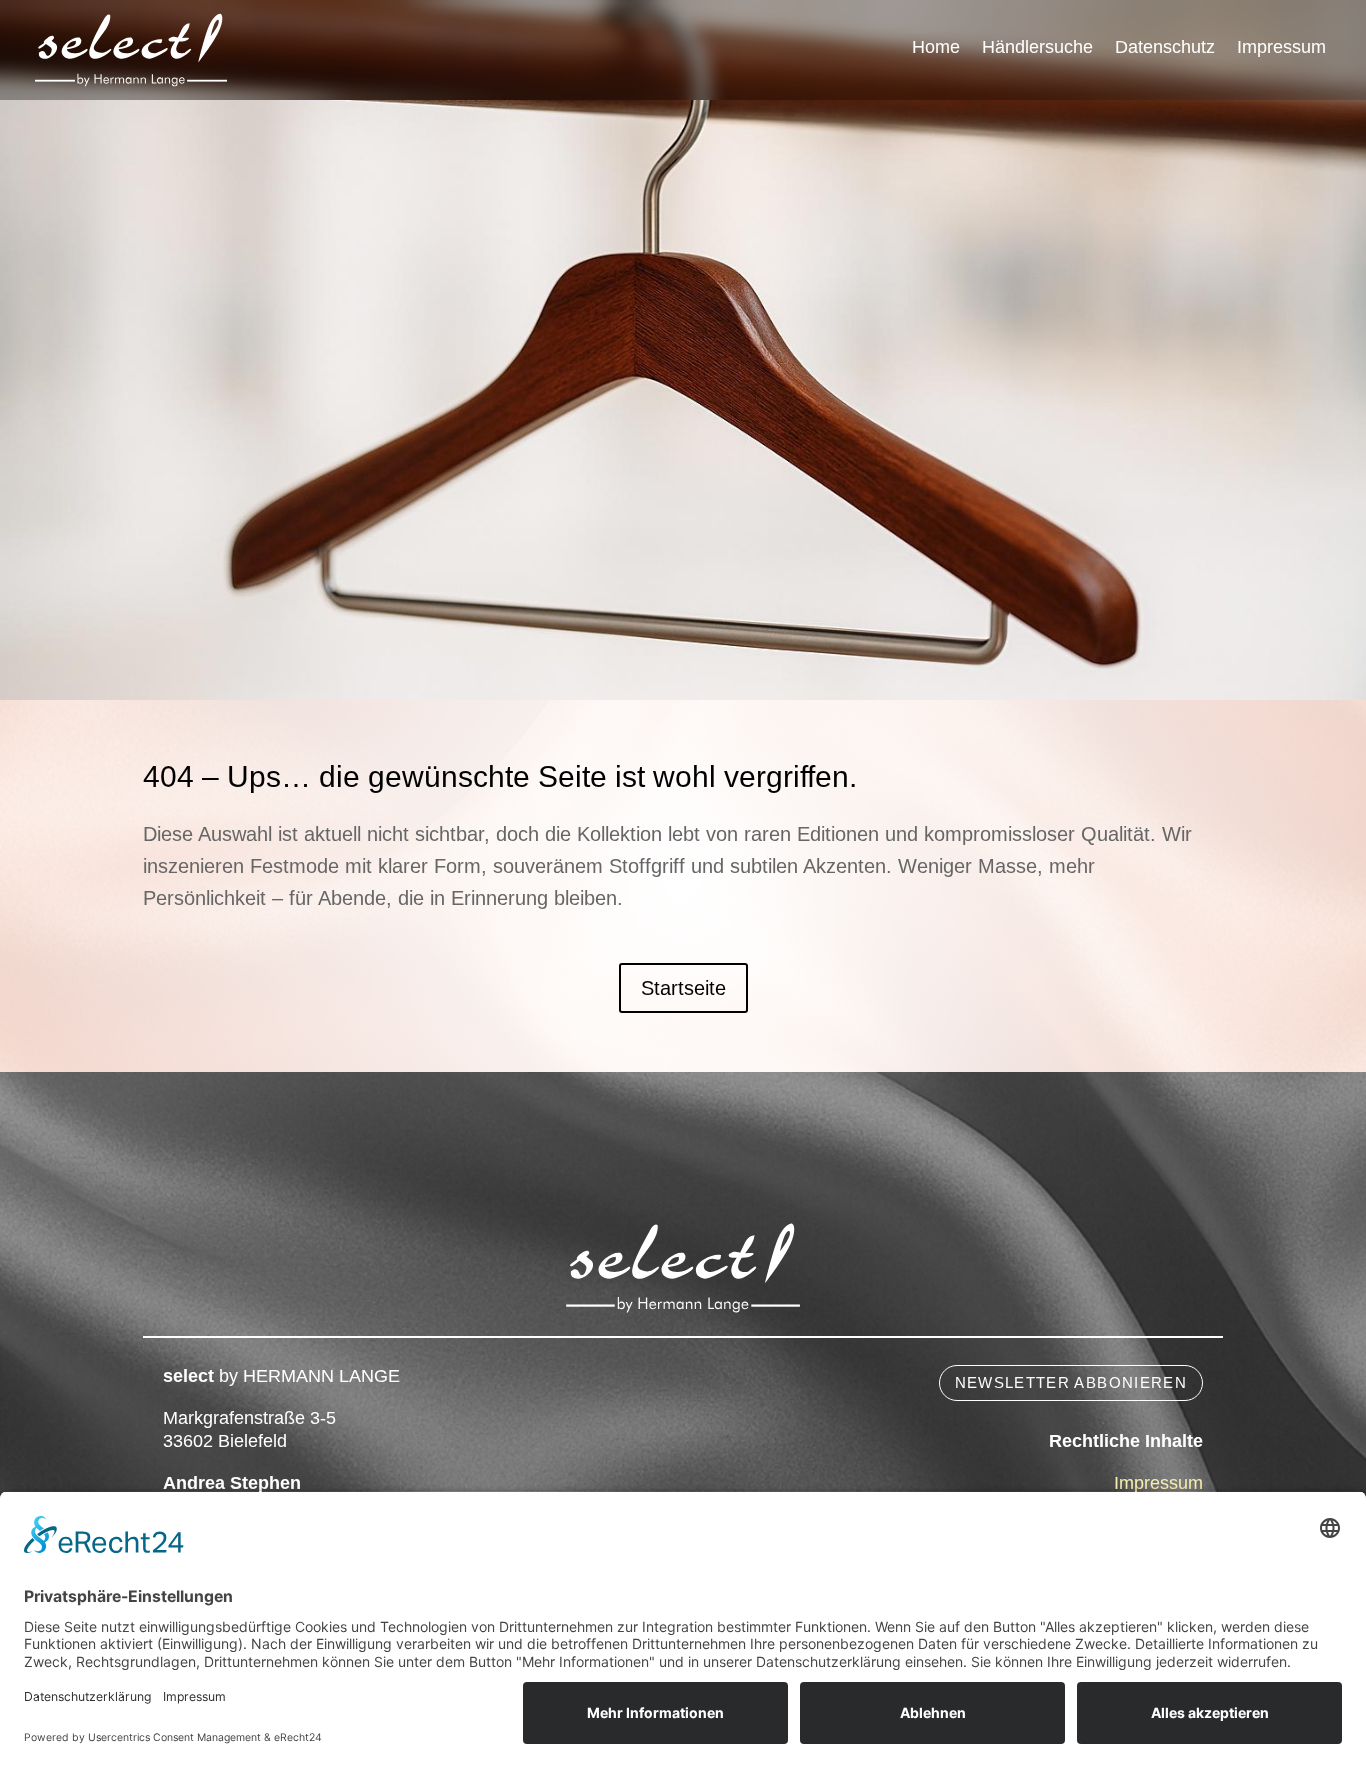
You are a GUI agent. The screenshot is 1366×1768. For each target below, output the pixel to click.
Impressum (1281, 48)
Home (936, 48)
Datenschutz (1165, 48)
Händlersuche (1037, 48)
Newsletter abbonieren (1071, 1382)
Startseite (683, 988)
